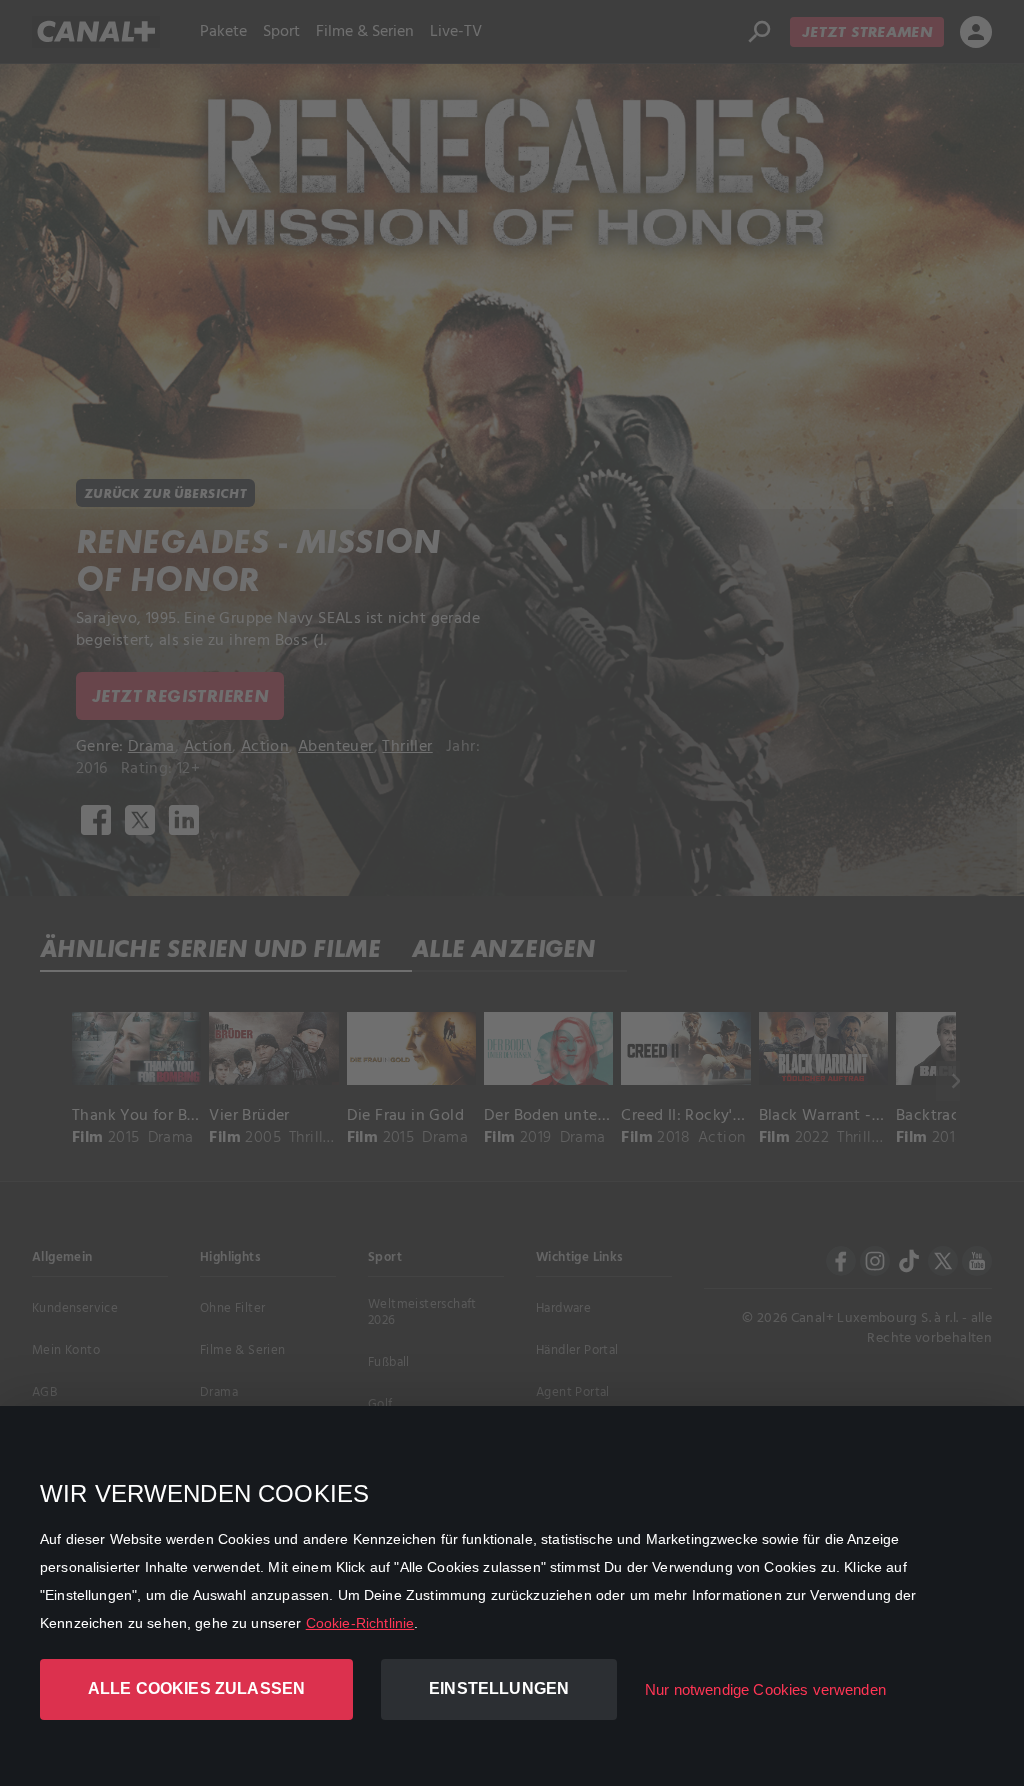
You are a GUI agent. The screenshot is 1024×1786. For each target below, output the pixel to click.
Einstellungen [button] (499, 1688)
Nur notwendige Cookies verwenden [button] (765, 1689)
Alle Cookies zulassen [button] (196, 1688)
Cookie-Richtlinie (360, 1623)
